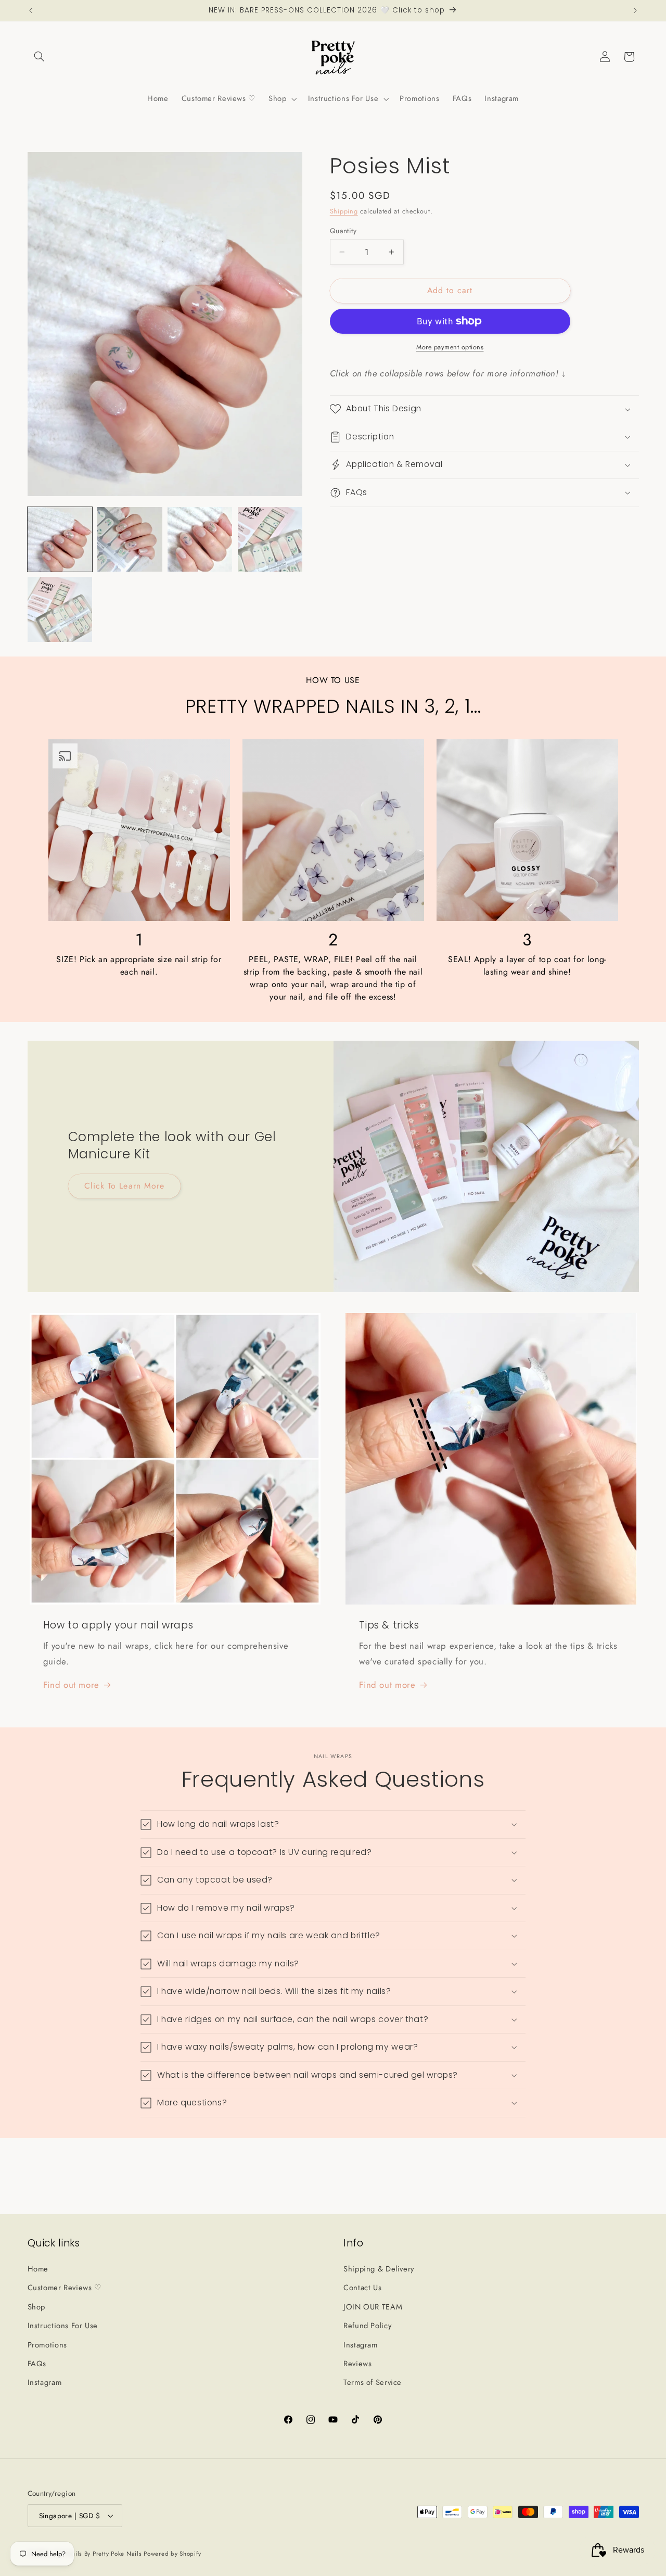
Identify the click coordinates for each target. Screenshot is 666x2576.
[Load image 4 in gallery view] (270, 539)
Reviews (357, 2363)
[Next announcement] (635, 10)
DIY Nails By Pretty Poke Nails (99, 2554)
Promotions (47, 2344)
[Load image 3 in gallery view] (200, 539)
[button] (40, 57)
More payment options (450, 347)
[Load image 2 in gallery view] (130, 539)
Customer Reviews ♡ (65, 2288)
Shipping (344, 211)
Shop (37, 2306)
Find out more (71, 1685)
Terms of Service (373, 2382)
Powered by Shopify (172, 2554)
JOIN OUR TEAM (373, 2306)
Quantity (343, 231)
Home (38, 2268)
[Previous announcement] (31, 10)
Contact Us (362, 2288)
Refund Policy (367, 2325)
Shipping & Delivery (379, 2268)
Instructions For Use (63, 2325)
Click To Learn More (124, 1186)
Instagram (45, 2382)
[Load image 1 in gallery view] (60, 539)
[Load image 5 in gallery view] (60, 609)
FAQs (37, 2363)
